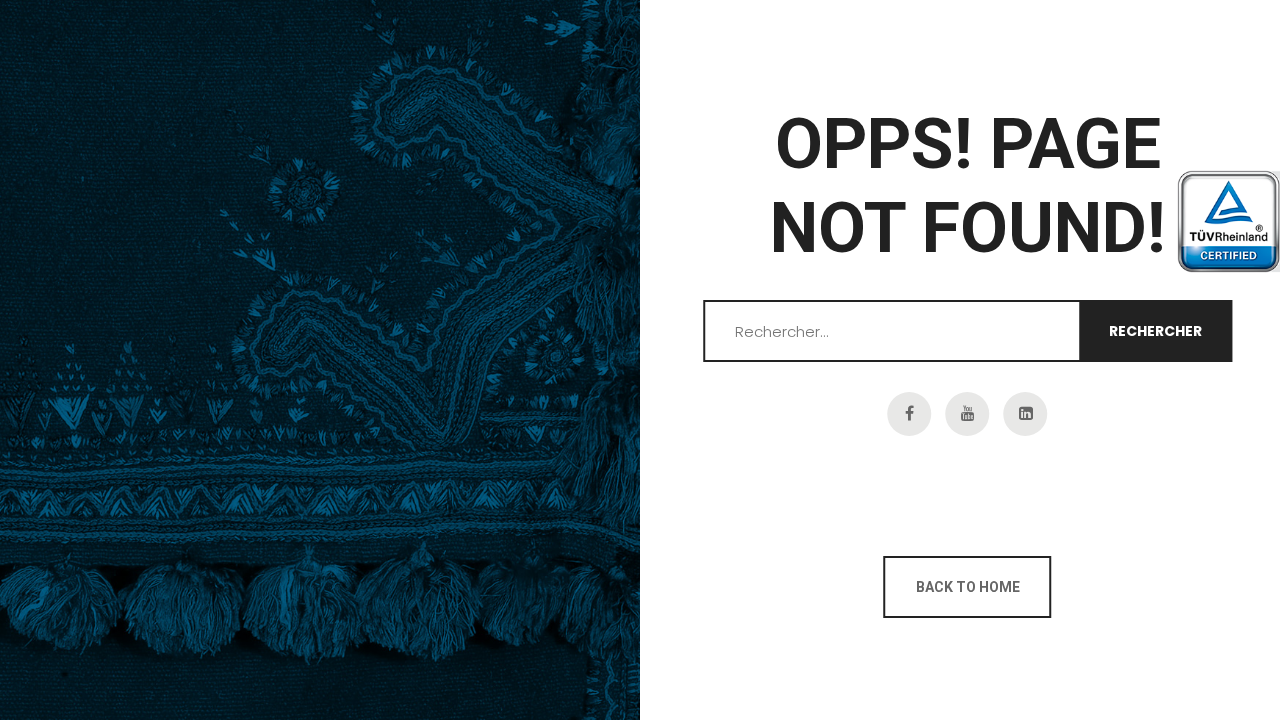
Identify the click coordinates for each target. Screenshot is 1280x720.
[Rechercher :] (968, 332)
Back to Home (968, 587)
